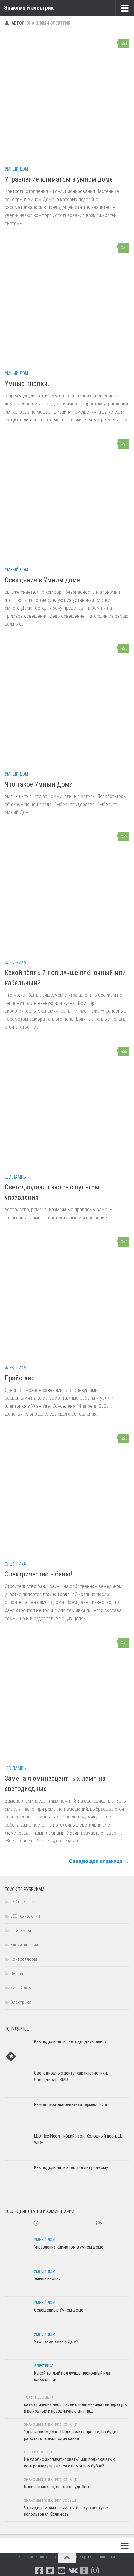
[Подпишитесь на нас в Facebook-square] (39, 2571)
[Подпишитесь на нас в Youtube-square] (61, 2571)
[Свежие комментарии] (98, 2224)
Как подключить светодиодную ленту (70, 2041)
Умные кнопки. (27, 383)
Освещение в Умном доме (42, 580)
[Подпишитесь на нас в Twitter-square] (50, 2571)
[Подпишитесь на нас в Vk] (73, 2571)
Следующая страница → (99, 1861)
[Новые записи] (36, 2224)
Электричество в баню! (38, 1574)
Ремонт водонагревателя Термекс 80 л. (71, 2104)
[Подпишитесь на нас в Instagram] (95, 2571)
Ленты (17, 1973)
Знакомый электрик (29, 8)
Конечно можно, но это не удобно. (57, 2487)
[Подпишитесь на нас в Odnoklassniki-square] (84, 2571)
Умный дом (16, 169)
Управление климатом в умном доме (59, 179)
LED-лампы (16, 1177)
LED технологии (25, 1916)
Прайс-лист (21, 1378)
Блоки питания (24, 1945)
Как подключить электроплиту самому (71, 2167)
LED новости (22, 1902)
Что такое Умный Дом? (39, 784)
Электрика (15, 962)
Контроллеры (24, 1959)
